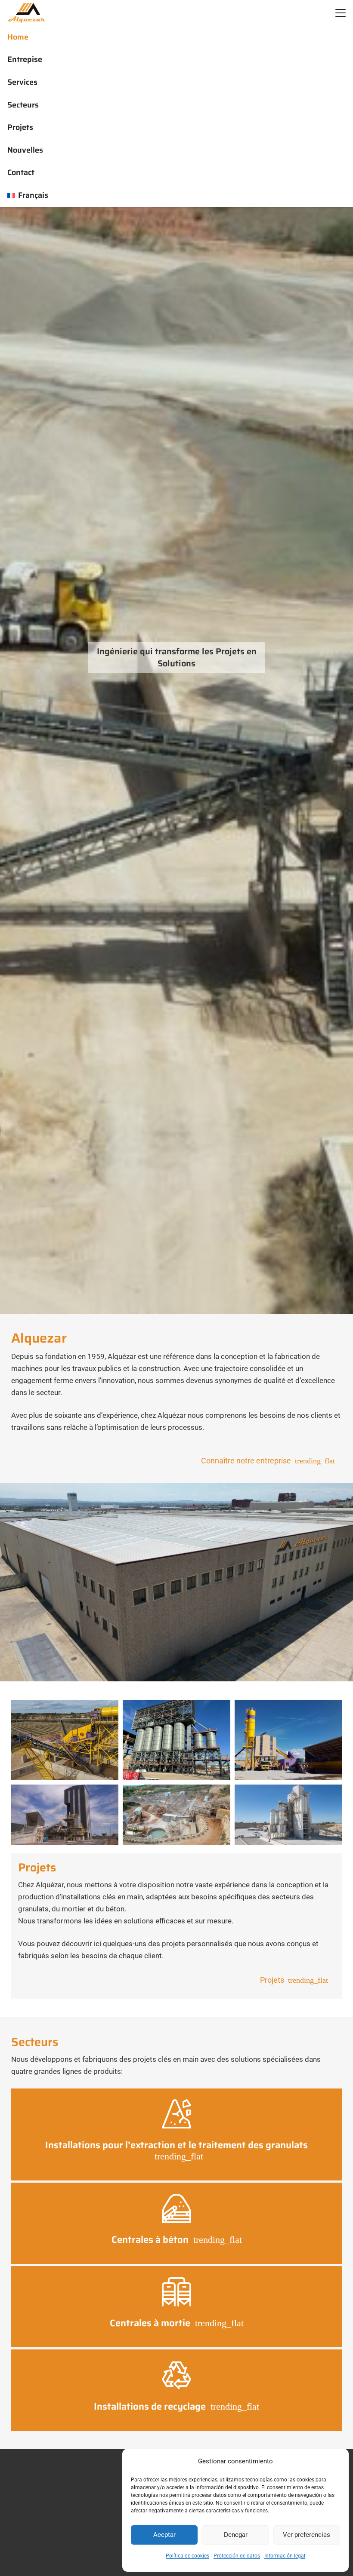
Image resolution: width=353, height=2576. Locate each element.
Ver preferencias (307, 2535)
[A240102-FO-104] (176, 1740)
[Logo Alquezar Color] (27, 13)
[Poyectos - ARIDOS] (176, 1815)
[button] (340, 13)
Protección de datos (237, 2556)
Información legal (285, 2556)
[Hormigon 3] (288, 1740)
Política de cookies (187, 2556)
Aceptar (164, 2535)
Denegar (236, 2535)
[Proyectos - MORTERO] (288, 1815)
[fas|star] (176, 2114)
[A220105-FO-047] (65, 1740)
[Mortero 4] (65, 1815)
